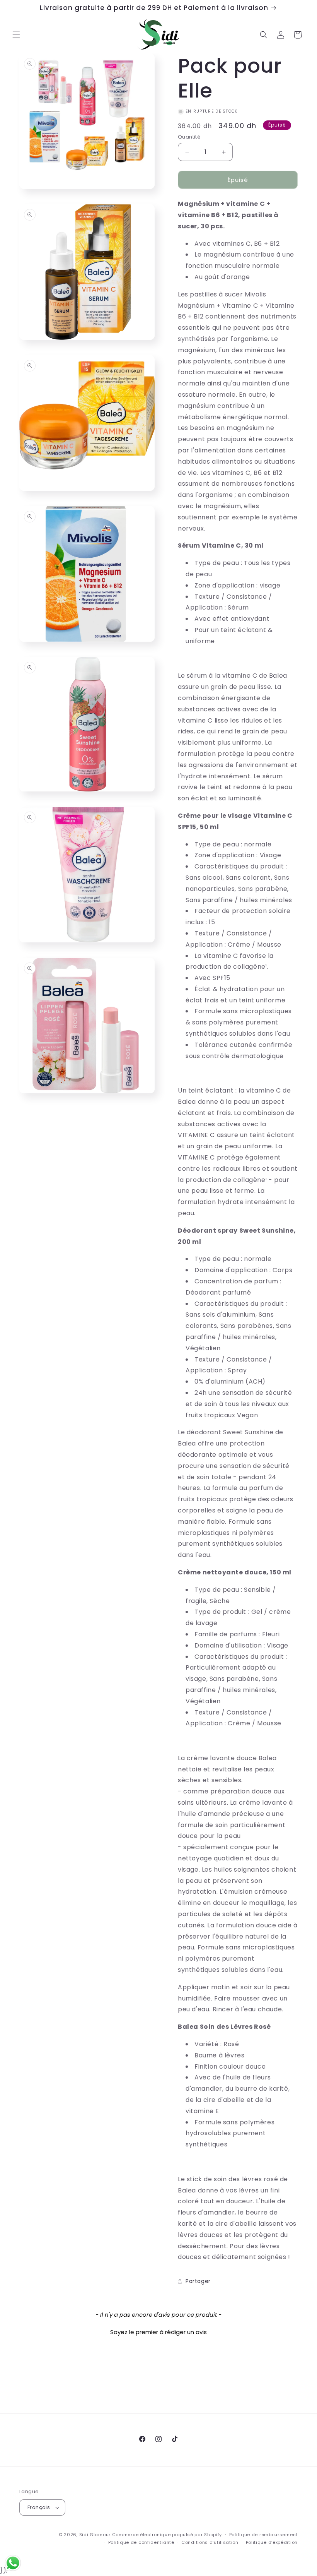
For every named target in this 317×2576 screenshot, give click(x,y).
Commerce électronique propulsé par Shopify (167, 2535)
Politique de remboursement (263, 2535)
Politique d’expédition (272, 2542)
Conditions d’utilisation (210, 2542)
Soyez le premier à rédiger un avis (158, 2332)
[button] (16, 35)
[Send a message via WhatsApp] (13, 2563)
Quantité (189, 137)
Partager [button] (198, 2281)
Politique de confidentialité (141, 2542)
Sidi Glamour (95, 2535)
